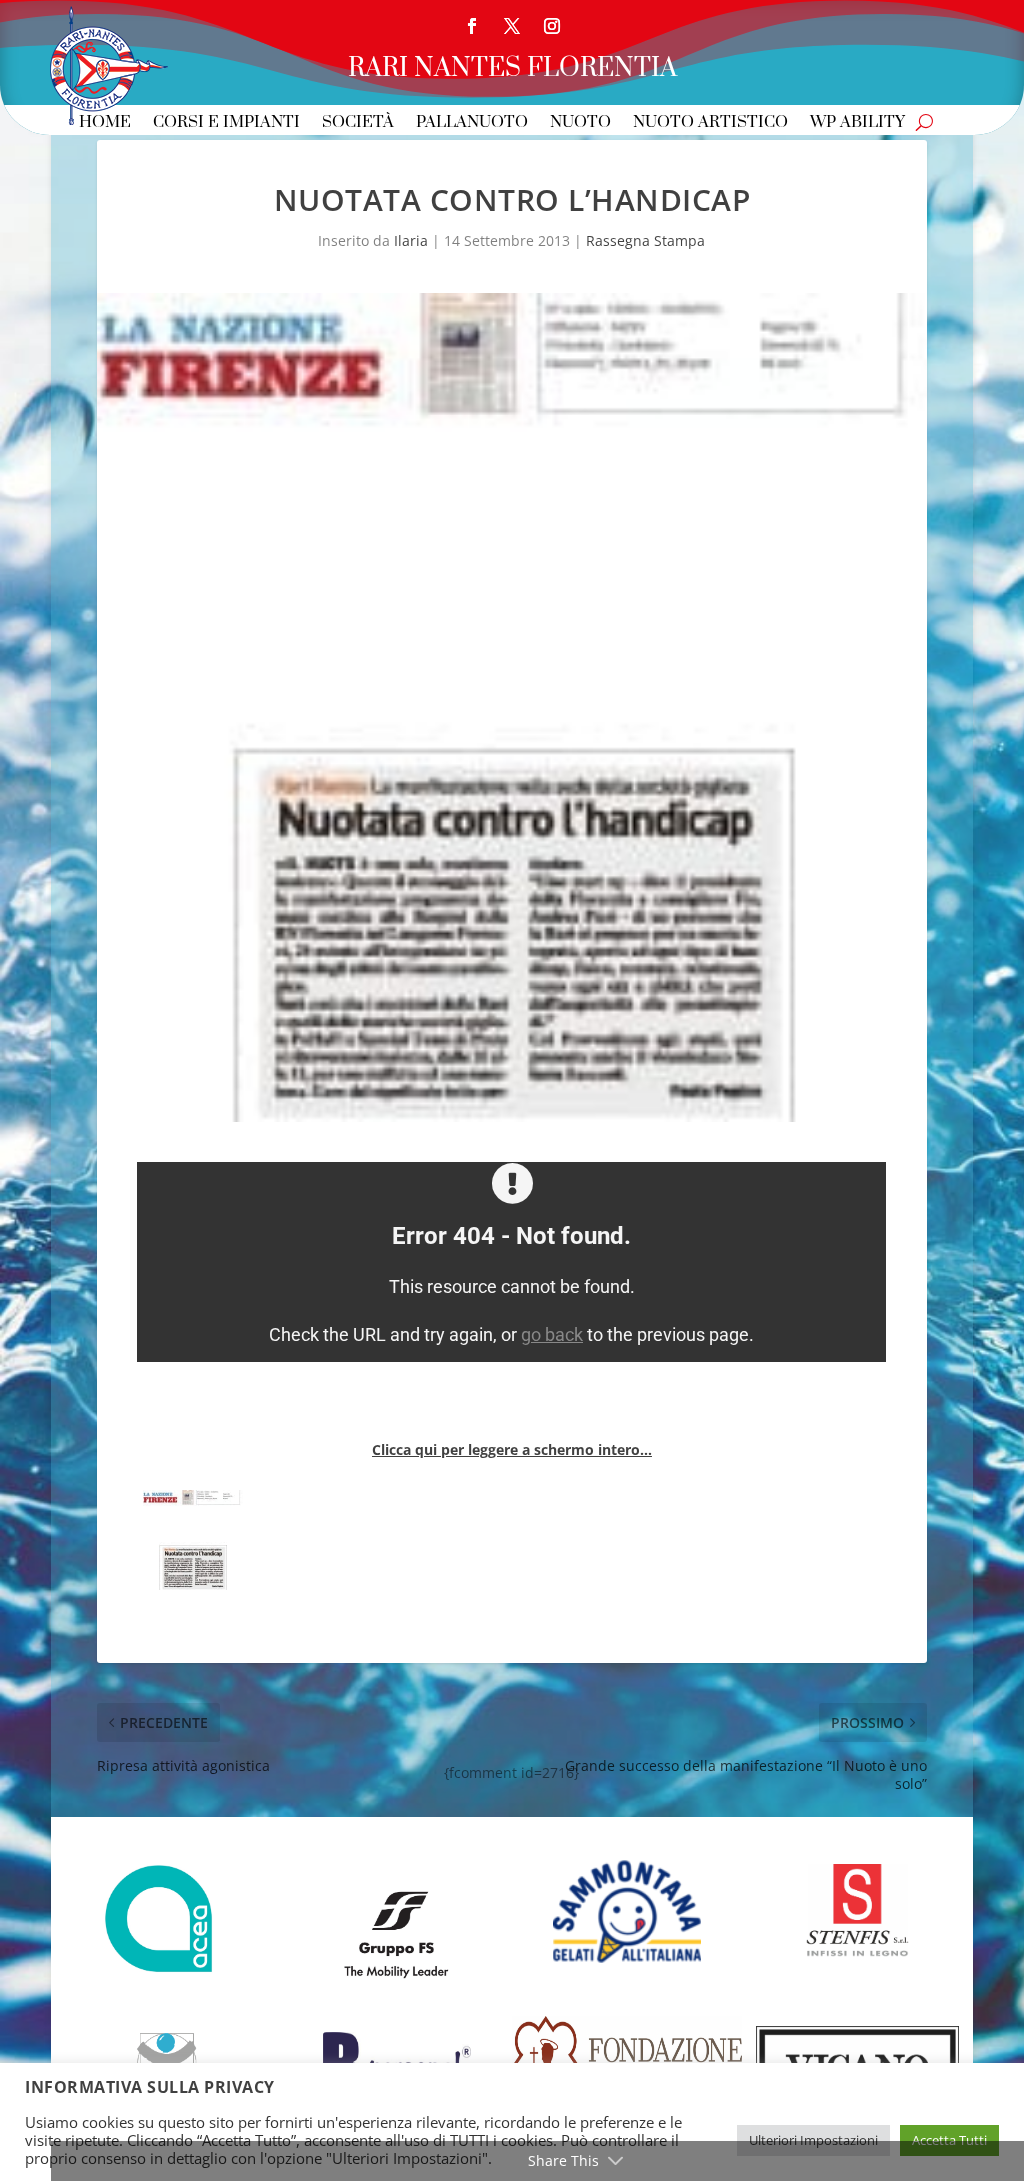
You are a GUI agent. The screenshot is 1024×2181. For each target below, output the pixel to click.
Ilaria (411, 240)
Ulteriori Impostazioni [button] (813, 2140)
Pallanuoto (472, 123)
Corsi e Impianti (226, 123)
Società (358, 123)
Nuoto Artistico (710, 123)
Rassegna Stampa (645, 240)
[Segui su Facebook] (472, 26)
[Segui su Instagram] (552, 26)
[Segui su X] (512, 26)
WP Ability (857, 123)
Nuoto (580, 123)
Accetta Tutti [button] (949, 2140)
